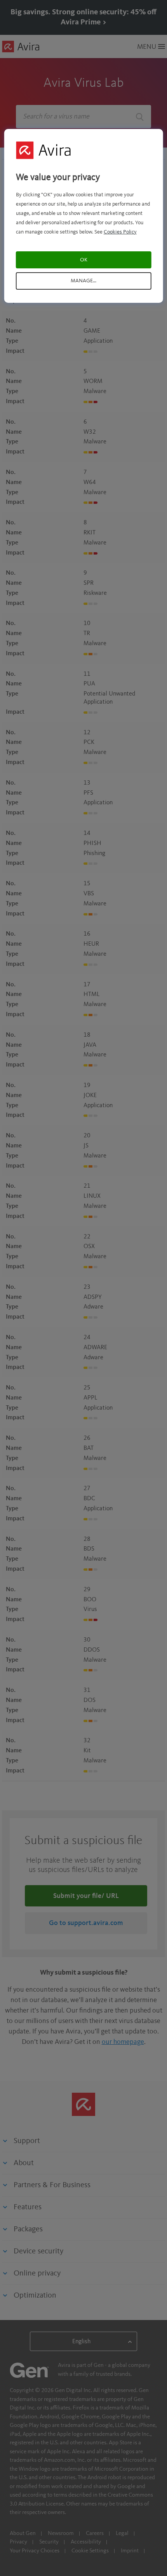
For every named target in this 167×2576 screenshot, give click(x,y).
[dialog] (84, 216)
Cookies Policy (120, 232)
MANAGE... (83, 281)
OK (84, 260)
